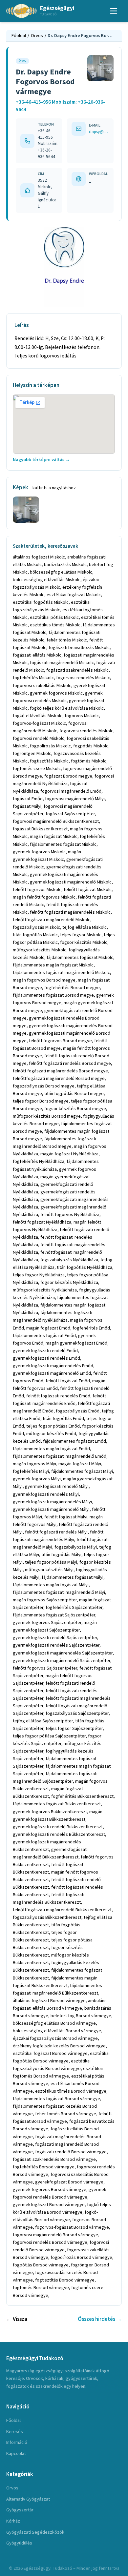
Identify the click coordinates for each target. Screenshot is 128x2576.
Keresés (15, 2432)
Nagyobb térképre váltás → (41, 460)
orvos (12, 2488)
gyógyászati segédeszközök (35, 2532)
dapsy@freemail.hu (99, 132)
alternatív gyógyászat (28, 2499)
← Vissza (17, 2319)
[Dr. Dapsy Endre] (64, 267)
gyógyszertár (20, 2510)
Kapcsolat (16, 2454)
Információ (17, 2442)
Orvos (37, 36)
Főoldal (19, 36)
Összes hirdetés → (100, 2319)
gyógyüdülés (19, 2543)
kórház (13, 2521)
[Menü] (114, 11)
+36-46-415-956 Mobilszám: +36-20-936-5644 (60, 106)
